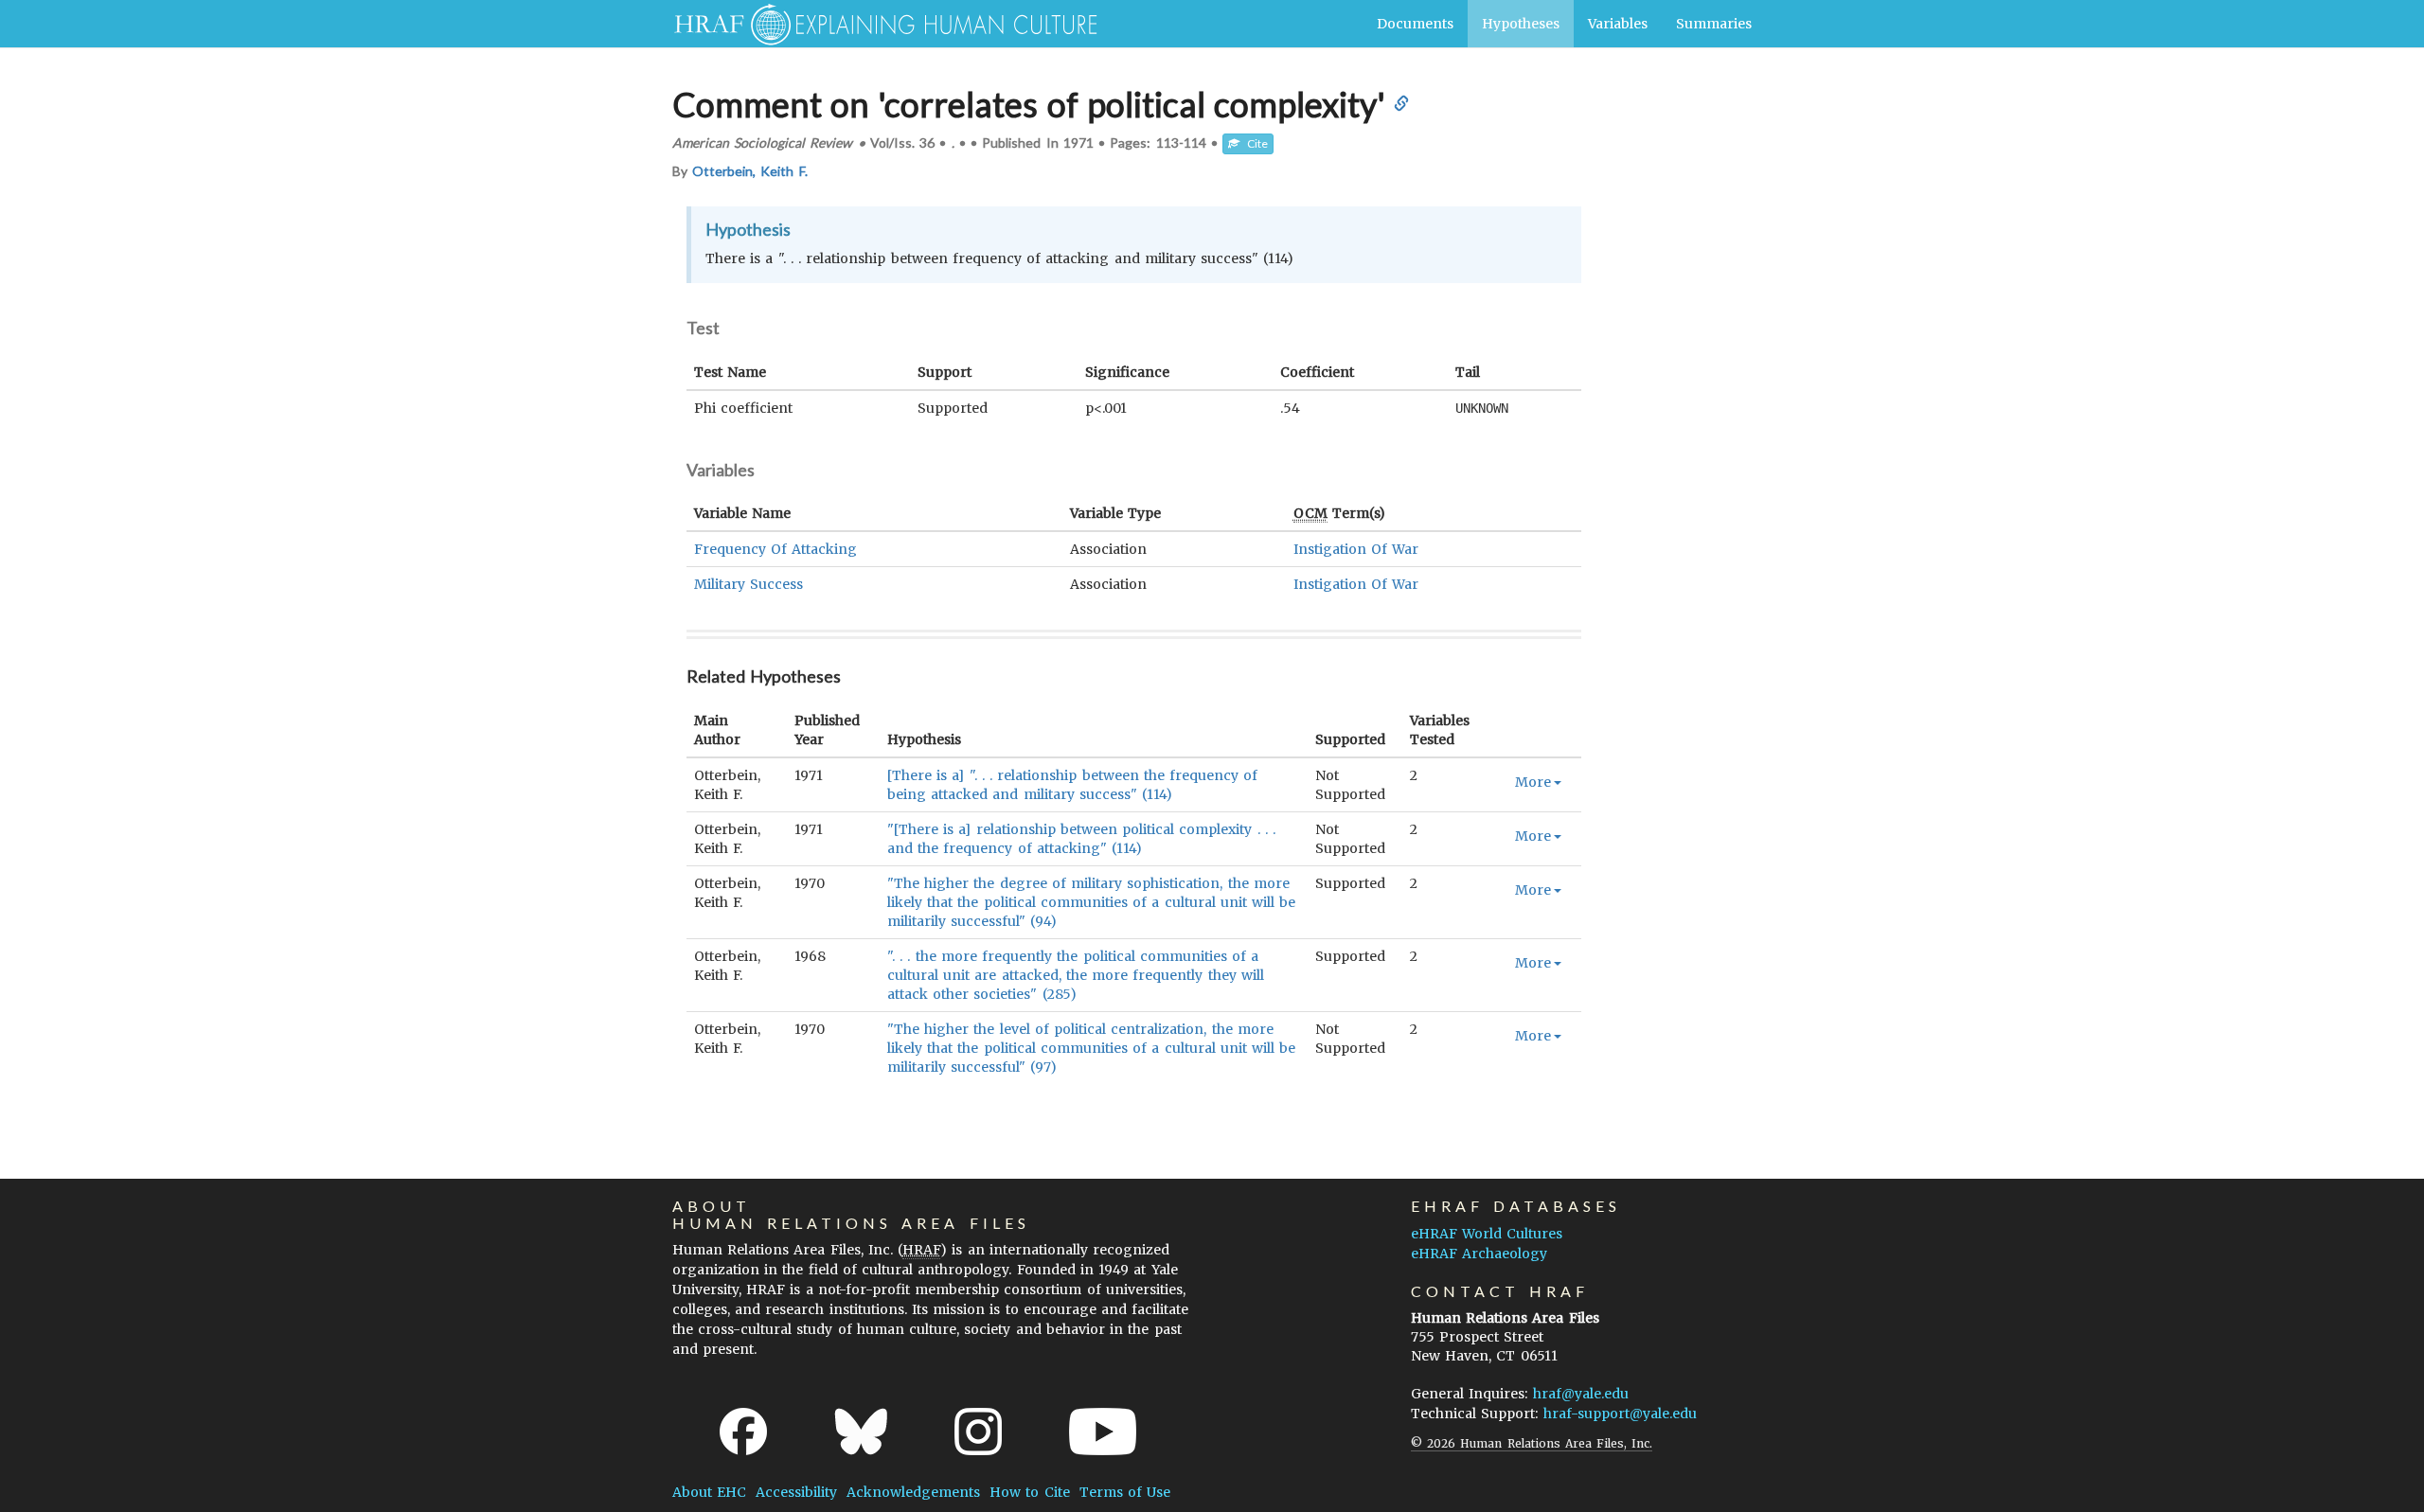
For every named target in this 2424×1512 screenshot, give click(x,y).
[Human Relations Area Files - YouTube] (1103, 1432)
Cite (1254, 143)
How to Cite (1029, 1492)
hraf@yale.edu (1581, 1394)
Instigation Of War (1356, 549)
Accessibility (796, 1492)
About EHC (709, 1492)
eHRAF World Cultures (1487, 1234)
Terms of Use (1125, 1492)
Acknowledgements (913, 1492)
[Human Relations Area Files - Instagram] (978, 1432)
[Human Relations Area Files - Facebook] (743, 1432)
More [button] (1533, 782)
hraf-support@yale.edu (1620, 1414)
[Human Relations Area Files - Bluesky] (861, 1432)
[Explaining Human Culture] (878, 24)
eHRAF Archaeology (1479, 1254)
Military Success (749, 584)
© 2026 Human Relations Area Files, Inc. (1532, 1443)
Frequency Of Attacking (775, 549)
